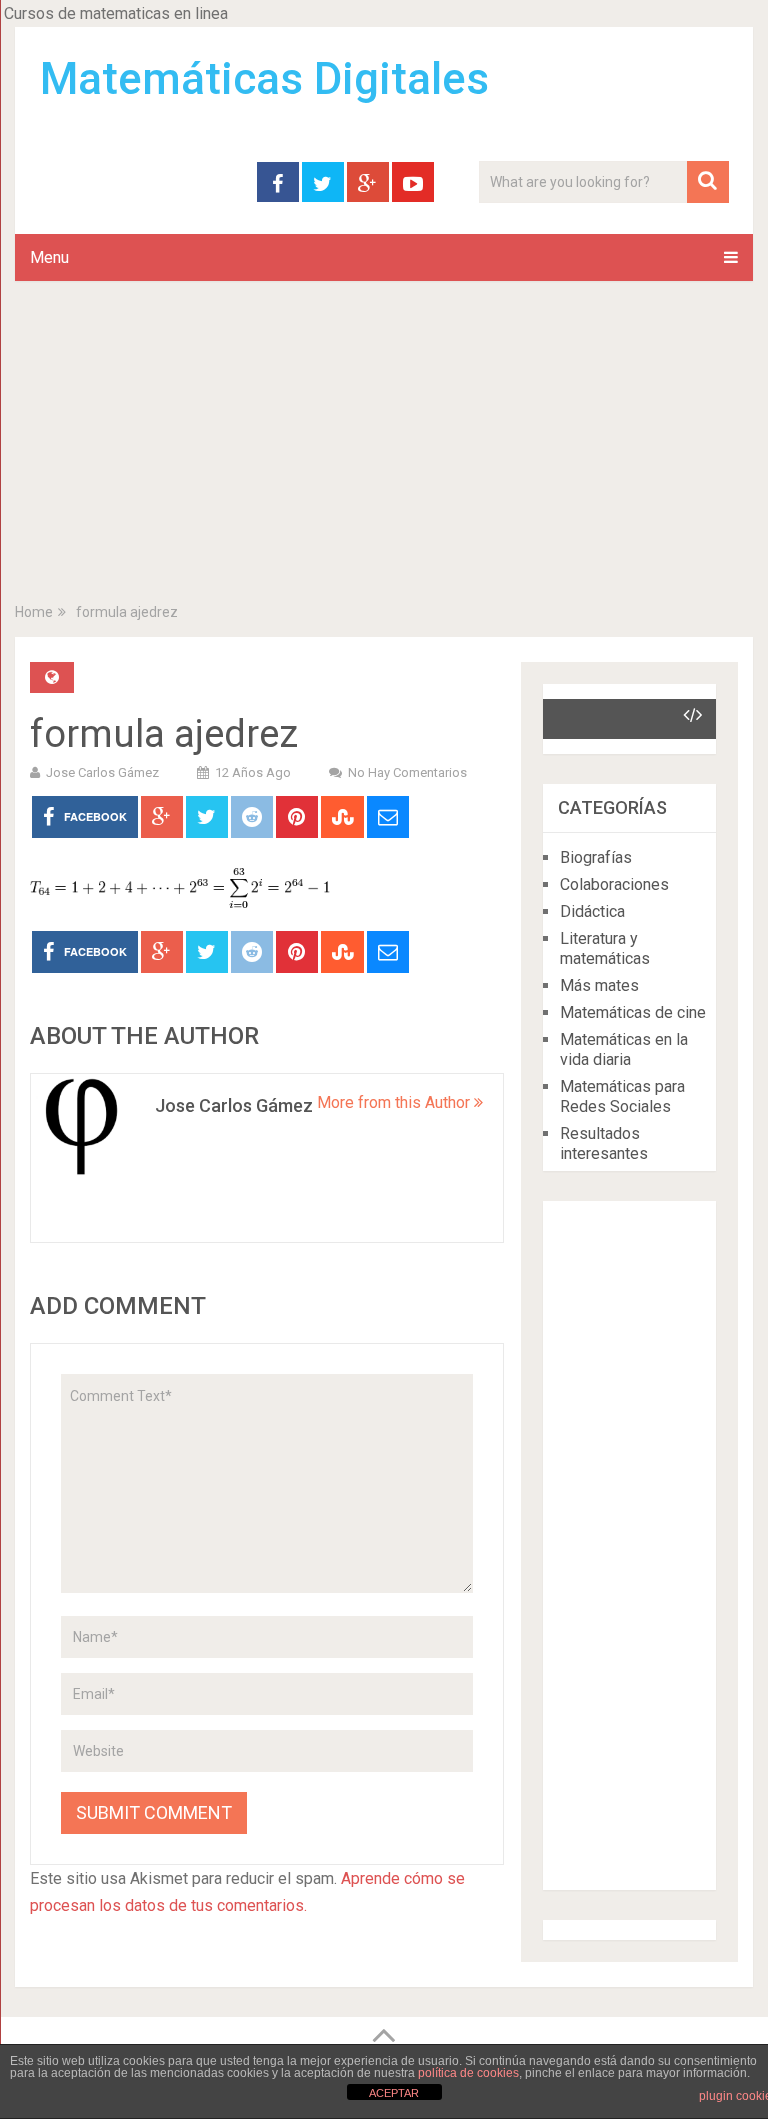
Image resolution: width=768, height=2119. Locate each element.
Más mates (599, 985)
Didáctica (592, 911)
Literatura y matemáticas (605, 948)
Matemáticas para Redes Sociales (622, 1096)
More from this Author (395, 1102)
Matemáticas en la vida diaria (624, 1049)
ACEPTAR (394, 2093)
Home (34, 612)
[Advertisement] (383, 446)
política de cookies (468, 2073)
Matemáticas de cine (633, 1012)
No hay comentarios (407, 772)
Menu (49, 257)
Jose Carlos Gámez (102, 772)
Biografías (596, 857)
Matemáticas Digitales (264, 79)
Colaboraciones (614, 884)
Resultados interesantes (604, 1143)
